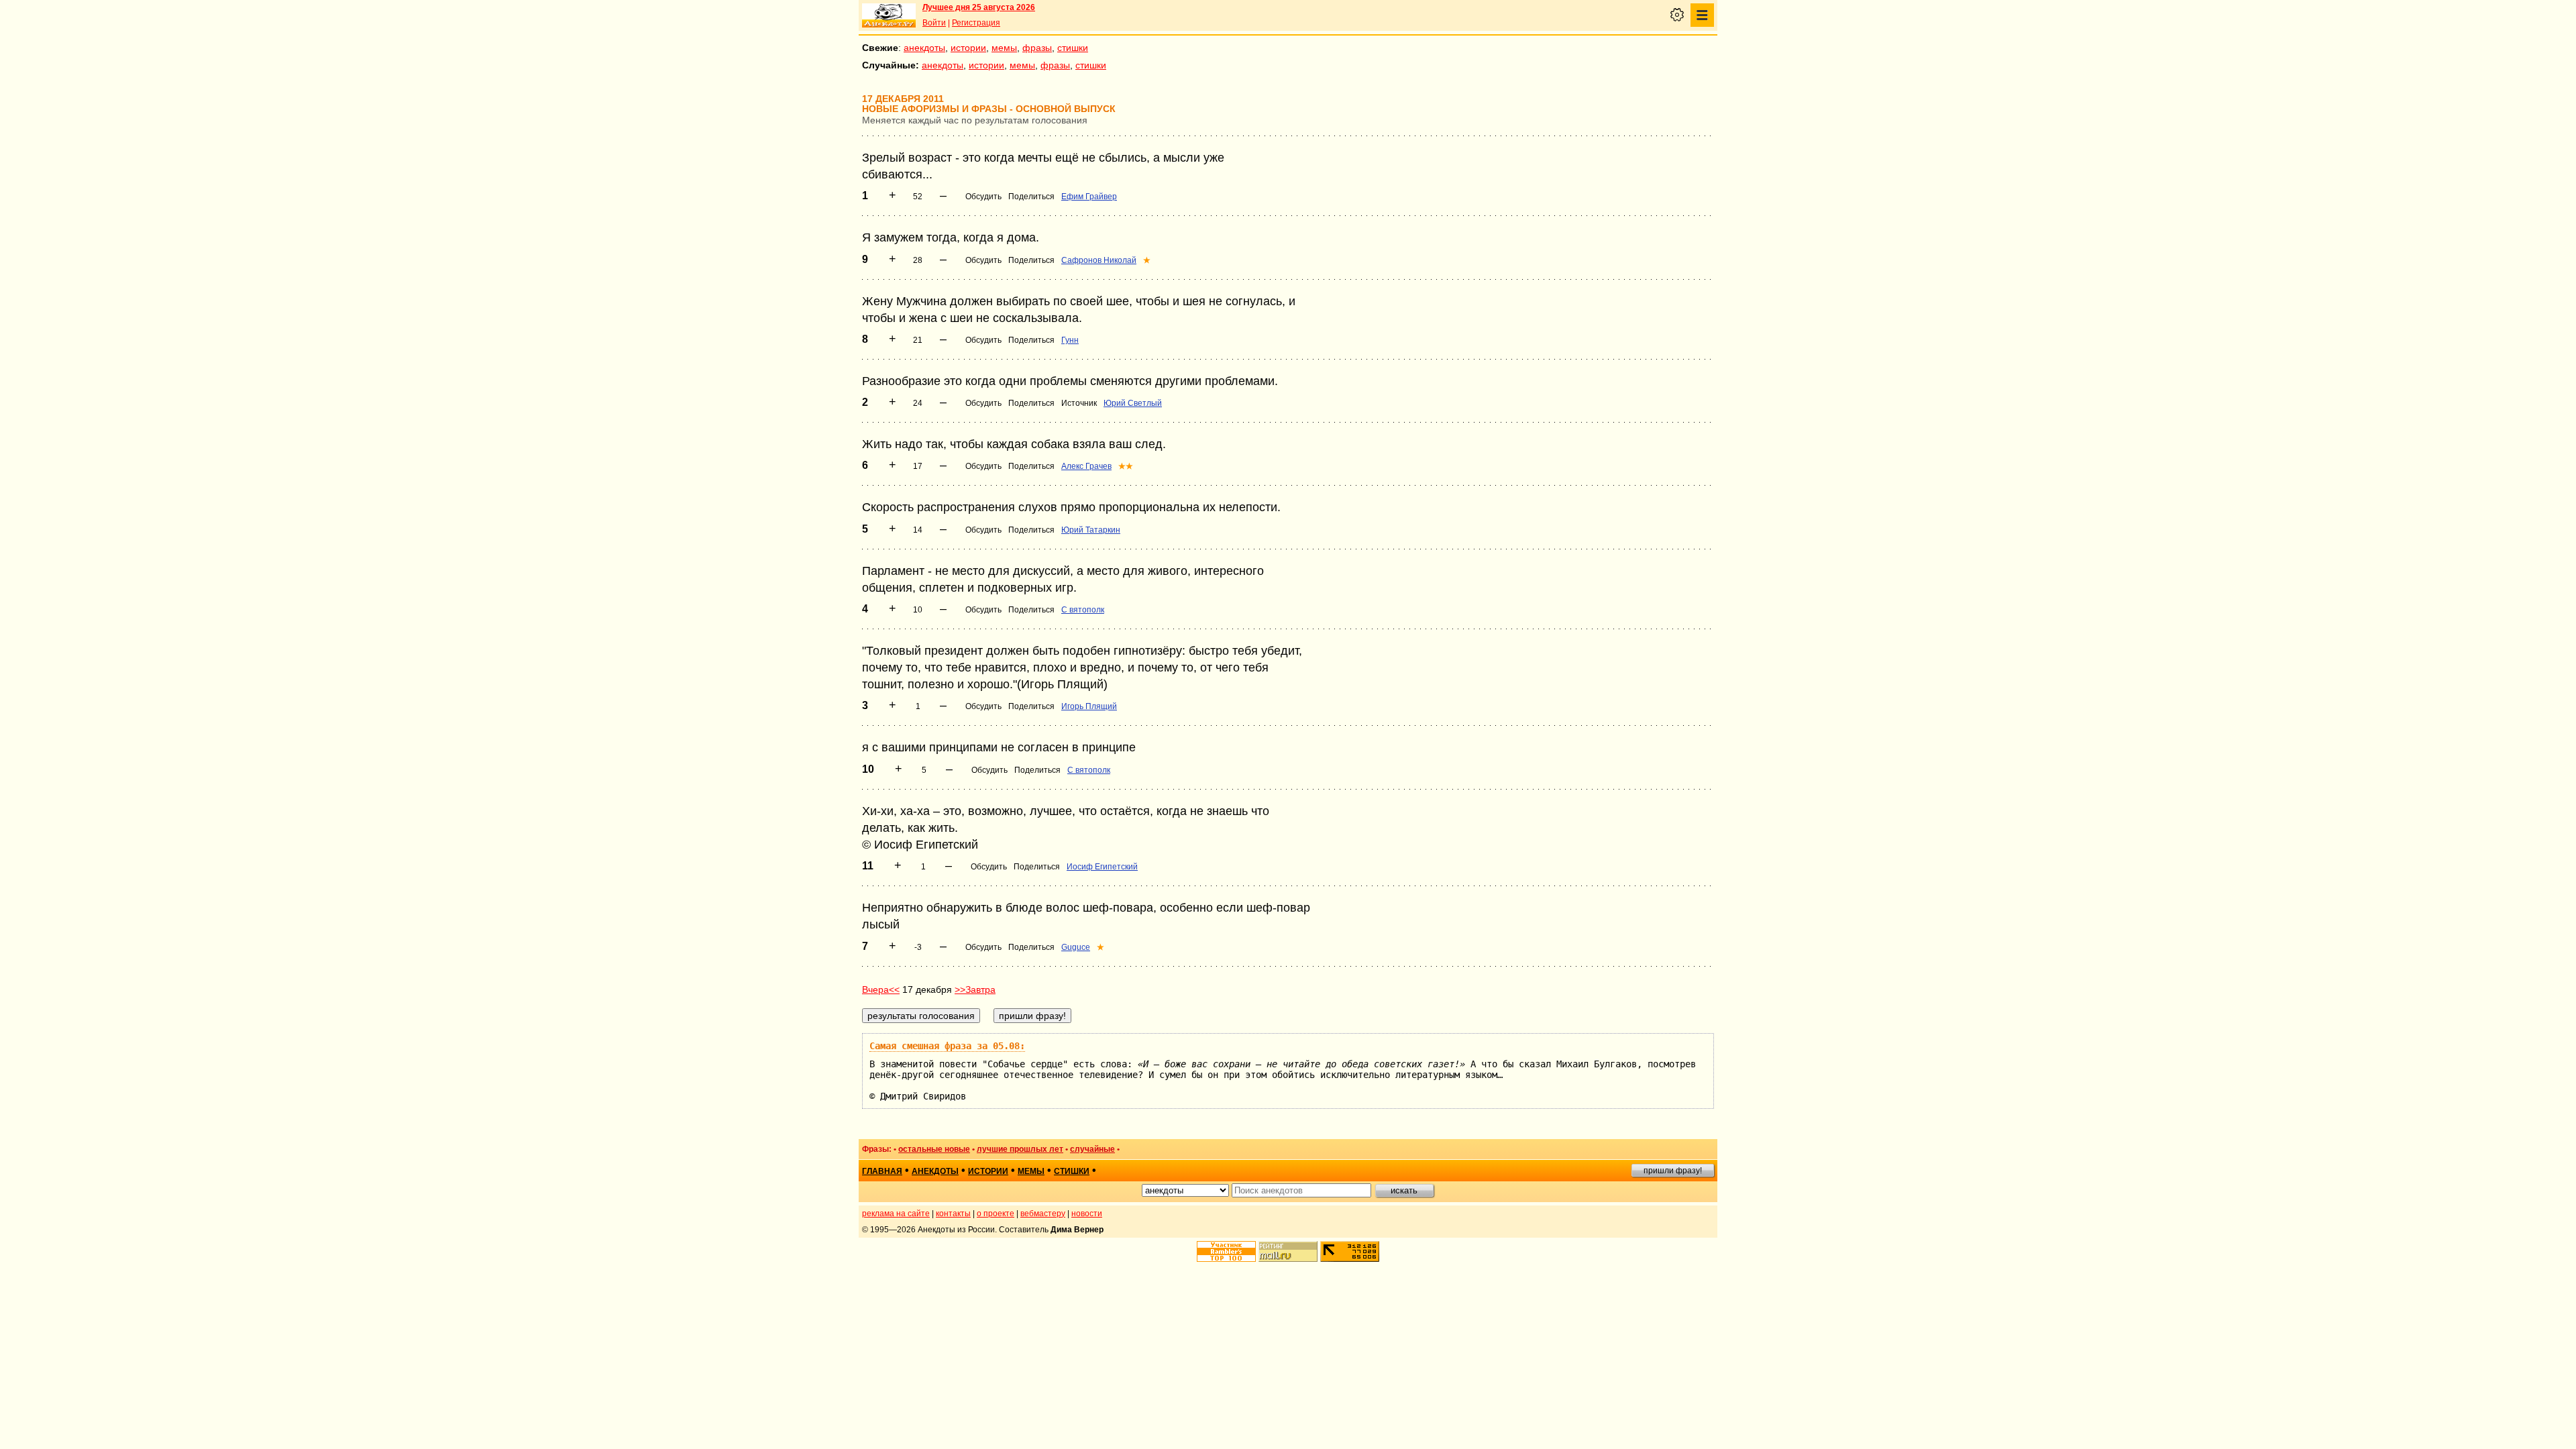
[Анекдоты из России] (889, 15)
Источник (1079, 403)
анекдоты (924, 48)
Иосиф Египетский (1102, 867)
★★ (1126, 466)
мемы (1004, 48)
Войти (934, 23)
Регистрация (976, 23)
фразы (1037, 48)
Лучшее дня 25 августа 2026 (979, 7)
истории (968, 48)
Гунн (1070, 340)
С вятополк (1083, 610)
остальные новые (934, 1149)
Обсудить (983, 197)
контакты (953, 1214)
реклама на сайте (896, 1214)
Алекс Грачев (1086, 466)
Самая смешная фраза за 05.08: (947, 1046)
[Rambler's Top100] (1226, 1251)
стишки (1073, 48)
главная (882, 1171)
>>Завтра (975, 989)
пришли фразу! (1673, 1171)
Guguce (1076, 947)
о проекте (996, 1214)
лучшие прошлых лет (1020, 1149)
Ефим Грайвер (1089, 197)
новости (1087, 1214)
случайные (1092, 1149)
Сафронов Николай (1099, 260)
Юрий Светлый (1133, 403)
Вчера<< (881, 989)
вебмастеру (1043, 1214)
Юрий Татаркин (1091, 530)
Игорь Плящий (1089, 706)
